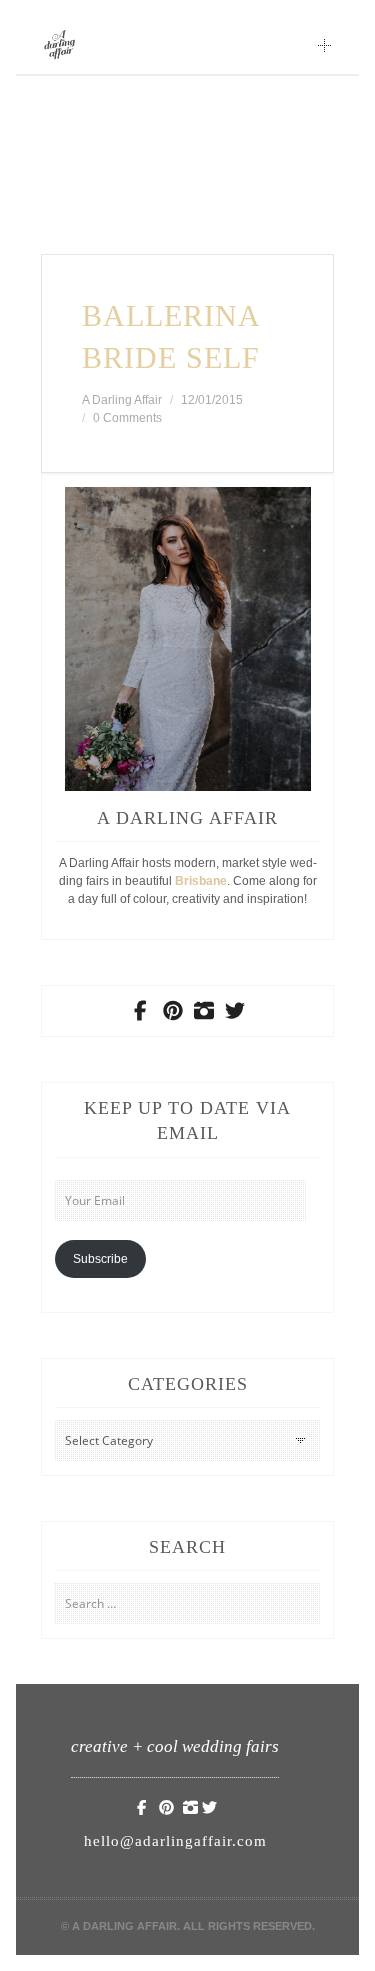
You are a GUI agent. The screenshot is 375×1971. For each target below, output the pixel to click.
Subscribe (100, 1259)
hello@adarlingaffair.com (175, 1841)
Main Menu (325, 45)
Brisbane (201, 881)
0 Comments (127, 418)
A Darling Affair (122, 400)
